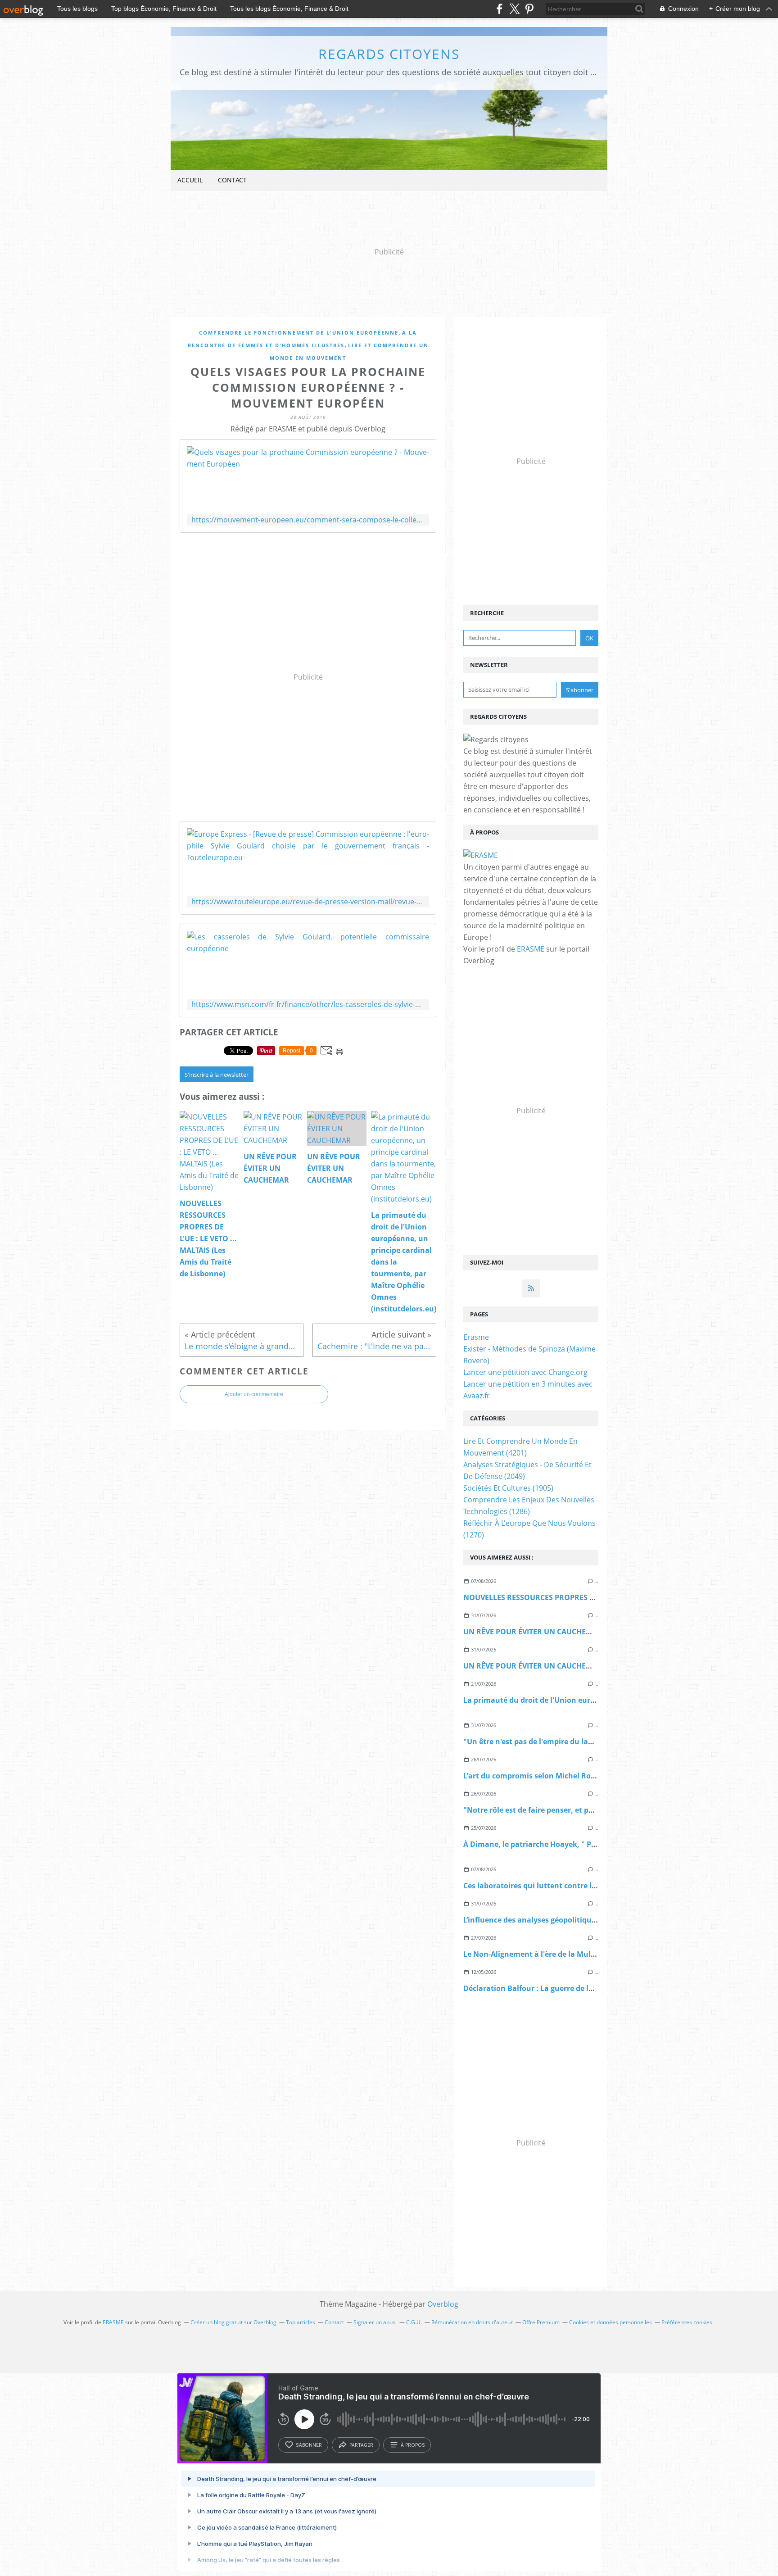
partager (361, 2445)
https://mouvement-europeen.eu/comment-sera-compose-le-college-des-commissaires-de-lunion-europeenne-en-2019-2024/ (308, 520)
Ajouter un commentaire (254, 1394)
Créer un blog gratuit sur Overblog (233, 2322)
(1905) (508, 1488)
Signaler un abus (375, 2322)
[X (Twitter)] (514, 9)
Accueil (190, 180)
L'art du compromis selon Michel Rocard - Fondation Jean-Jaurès (578, 1776)
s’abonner (309, 2445)
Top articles (301, 2322)
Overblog (443, 2304)
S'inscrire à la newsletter (217, 1075)
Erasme (476, 1337)
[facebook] (500, 9)
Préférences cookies (687, 2322)
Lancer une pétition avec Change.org (525, 1372)
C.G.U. (414, 2322)
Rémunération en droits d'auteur (472, 2322)
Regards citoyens (389, 54)
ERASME (531, 949)
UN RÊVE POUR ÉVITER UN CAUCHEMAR (533, 1632)
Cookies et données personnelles (611, 2322)
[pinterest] (529, 9)
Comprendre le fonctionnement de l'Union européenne (299, 333)
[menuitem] (190, 180)
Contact (232, 180)
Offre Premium (541, 2322)
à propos (413, 2445)
